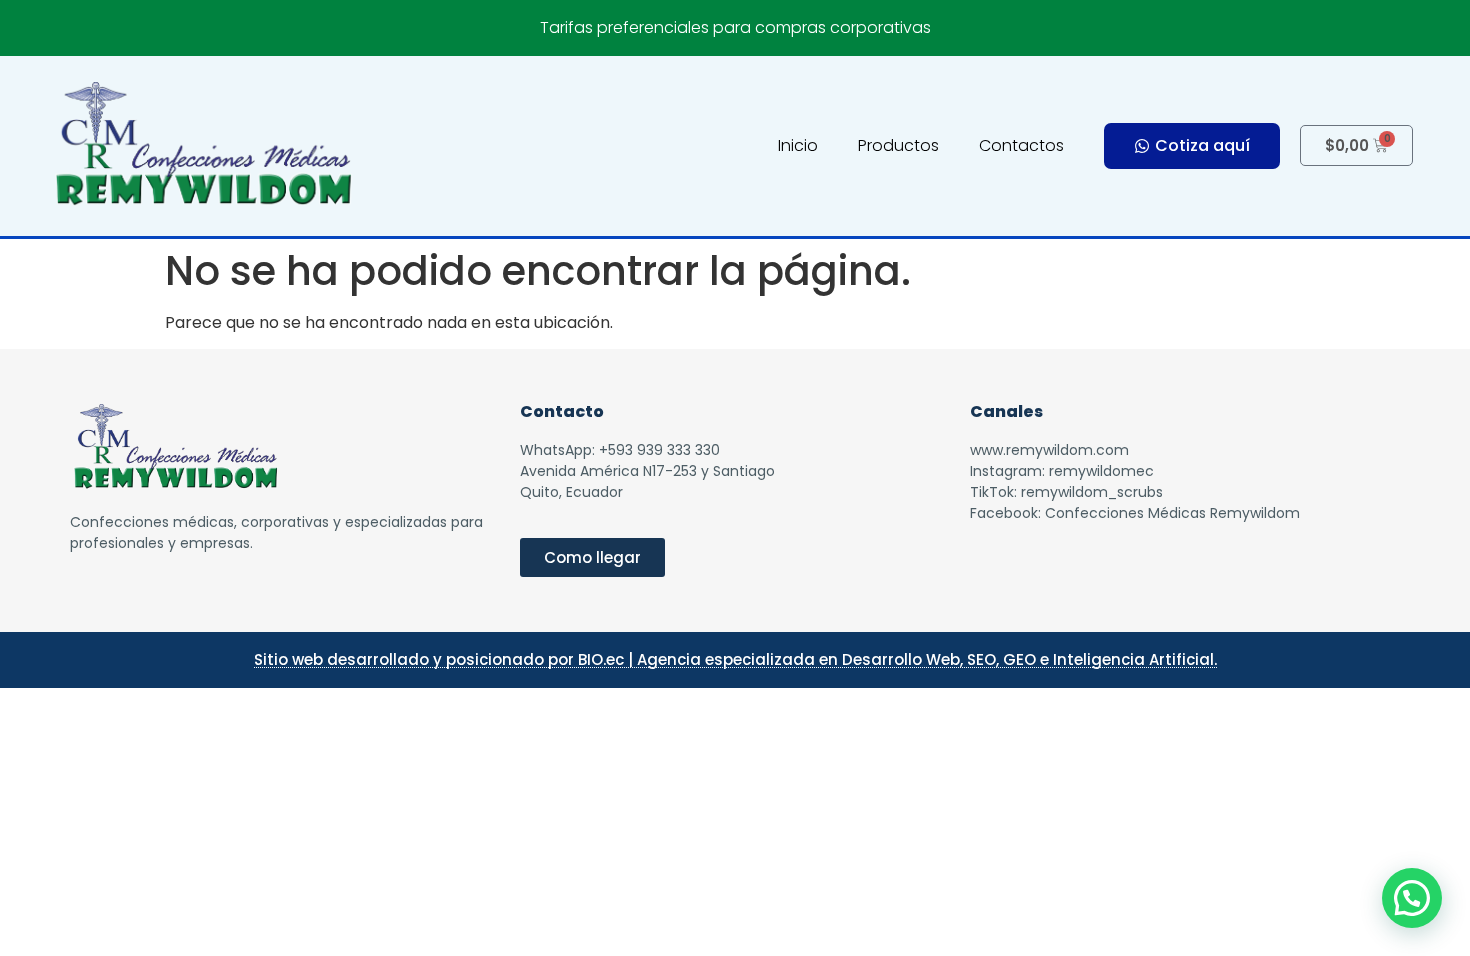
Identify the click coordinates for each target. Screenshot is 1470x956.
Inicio (798, 145)
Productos (898, 145)
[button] (1412, 898)
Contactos (1021, 145)
